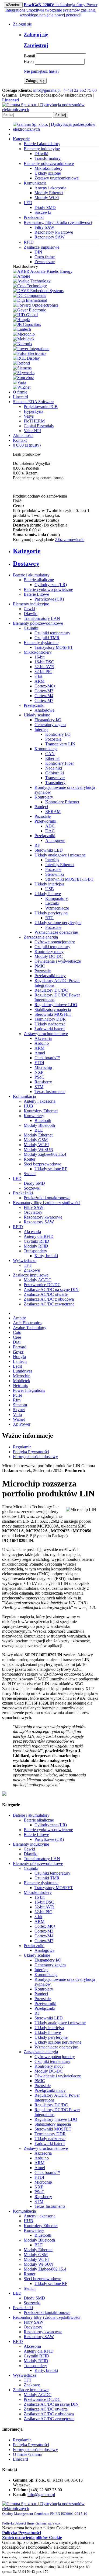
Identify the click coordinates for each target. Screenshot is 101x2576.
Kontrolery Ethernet (62, 802)
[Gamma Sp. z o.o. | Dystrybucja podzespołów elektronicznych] (50, 110)
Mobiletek (22, 1381)
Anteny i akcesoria (50, 188)
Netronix (20, 1385)
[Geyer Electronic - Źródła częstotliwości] (29, 310)
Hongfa (19, 1357)
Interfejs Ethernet (60, 865)
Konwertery (34, 1116)
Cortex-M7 (44, 700)
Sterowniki (55, 874)
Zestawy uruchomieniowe (57, 178)
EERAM (53, 812)
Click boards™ (47, 1058)
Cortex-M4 (44, 696)
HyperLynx (34, 411)
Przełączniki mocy (50, 976)
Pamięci (41, 807)
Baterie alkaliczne (39, 580)
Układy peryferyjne (51, 913)
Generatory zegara (50, 725)
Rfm (17, 1400)
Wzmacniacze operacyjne (56, 932)
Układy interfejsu (49, 884)
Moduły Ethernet (49, 193)
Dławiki (41, 154)
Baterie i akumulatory (31, 575)
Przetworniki (45, 821)
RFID (18, 1227)
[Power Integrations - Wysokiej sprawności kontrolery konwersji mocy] (31, 349)
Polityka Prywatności (31, 1452)
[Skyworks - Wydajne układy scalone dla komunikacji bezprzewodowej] (24, 373)
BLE (39, 1130)
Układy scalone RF (51, 1169)
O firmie (20, 392)
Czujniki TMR (47, 638)
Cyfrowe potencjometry (55, 942)
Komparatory (57, 898)
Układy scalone (48, 173)
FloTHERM (34, 421)
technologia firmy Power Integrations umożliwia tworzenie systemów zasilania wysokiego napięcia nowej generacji (51, 10)
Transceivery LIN (60, 744)
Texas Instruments (50, 1092)
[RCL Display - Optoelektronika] (26, 358)
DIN (38, 252)
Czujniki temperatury (52, 633)
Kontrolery (44, 797)
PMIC (40, 966)
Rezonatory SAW (50, 237)
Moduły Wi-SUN (39, 1149)
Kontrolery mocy (49, 952)
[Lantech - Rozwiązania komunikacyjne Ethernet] (22, 329)
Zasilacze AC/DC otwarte (46, 1294)
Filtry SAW (44, 227)
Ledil (17, 1366)
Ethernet (52, 758)
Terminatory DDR (50, 1019)
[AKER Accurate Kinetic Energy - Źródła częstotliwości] (43, 271)
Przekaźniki (23, 1193)
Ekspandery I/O (48, 720)
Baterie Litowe (36, 594)
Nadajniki (54, 768)
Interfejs (41, 729)
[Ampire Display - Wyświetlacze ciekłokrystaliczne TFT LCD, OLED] (22, 276)
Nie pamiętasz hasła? (41, 71)
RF (37, 845)
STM (39, 1087)
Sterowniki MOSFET (53, 1014)
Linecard (20, 397)
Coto (17, 1332)
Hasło (29, 62)
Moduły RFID (36, 1246)
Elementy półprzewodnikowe (38, 623)
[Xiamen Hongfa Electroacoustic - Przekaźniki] (22, 320)
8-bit (38, 676)
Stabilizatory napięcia (53, 1009)
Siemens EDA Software (33, 402)
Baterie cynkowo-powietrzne (48, 589)
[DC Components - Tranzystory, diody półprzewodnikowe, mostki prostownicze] (29, 295)
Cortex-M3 (44, 691)
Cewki (29, 609)
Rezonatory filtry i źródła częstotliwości (47, 1203)
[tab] (56, 551)
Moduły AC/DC (38, 1280)
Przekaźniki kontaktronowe (47, 1198)
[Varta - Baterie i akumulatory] (20, 382)
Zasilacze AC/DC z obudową (49, 1299)
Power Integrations (29, 1390)
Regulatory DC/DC (51, 990)
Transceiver (55, 778)
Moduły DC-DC (49, 956)
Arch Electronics (27, 1323)
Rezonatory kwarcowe (54, 232)
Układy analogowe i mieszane (60, 855)
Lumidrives (23, 1371)
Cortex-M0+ (45, 686)
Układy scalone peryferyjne (58, 923)
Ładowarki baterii (50, 1029)
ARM (39, 681)
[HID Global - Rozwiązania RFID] (25, 315)
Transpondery (35, 1251)
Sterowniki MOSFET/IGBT (69, 879)
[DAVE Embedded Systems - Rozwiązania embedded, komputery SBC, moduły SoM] (38, 291)
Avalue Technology (30, 1328)
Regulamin (22, 1447)
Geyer (18, 1352)
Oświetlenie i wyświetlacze (58, 961)
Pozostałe (53, 739)
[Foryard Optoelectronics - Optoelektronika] (36, 305)
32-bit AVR (44, 667)
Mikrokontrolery (48, 168)
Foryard (20, 1347)
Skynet (19, 1410)
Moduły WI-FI (36, 1145)
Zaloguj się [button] (22, 24)
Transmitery (55, 783)
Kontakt (20, 440)
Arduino (42, 1043)
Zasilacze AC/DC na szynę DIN (51, 1289)
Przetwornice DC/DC (42, 1285)
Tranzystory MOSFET (54, 647)
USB (50, 889)
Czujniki (31, 628)
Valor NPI (32, 431)
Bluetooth (43, 1120)
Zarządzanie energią (41, 937)
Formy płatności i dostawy (35, 1457)
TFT (28, 1265)
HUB (28, 1106)
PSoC (39, 1077)
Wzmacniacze (57, 908)
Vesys (29, 416)
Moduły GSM (36, 1140)
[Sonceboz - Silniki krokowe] (23, 378)
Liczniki (52, 903)
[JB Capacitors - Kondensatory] (27, 324)
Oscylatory (33, 1212)
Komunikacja (46, 749)
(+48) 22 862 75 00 (80, 90)
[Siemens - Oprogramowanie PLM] (22, 368)
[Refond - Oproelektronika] (21, 363)
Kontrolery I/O (58, 734)
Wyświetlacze (25, 1261)
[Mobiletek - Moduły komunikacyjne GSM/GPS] (24, 339)
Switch (30, 1174)
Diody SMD (45, 207)
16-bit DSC (44, 662)
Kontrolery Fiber (60, 763)
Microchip (43, 1067)
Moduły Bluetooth (39, 1125)
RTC (49, 918)
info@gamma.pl (47, 90)
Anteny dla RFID (39, 1236)
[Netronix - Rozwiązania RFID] (23, 344)
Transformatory (48, 158)
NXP (39, 1072)
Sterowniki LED (49, 850)
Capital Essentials (39, 426)
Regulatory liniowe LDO (56, 1005)
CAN (50, 754)
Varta (17, 1414)
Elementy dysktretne (41, 643)
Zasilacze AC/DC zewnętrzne (49, 1304)
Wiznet (19, 1419)
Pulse (18, 1395)
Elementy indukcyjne (31, 604)
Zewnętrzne (45, 262)
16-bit (39, 657)
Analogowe (44, 710)
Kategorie (21, 139)
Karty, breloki (46, 1256)
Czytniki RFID (36, 1241)
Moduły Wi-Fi (47, 198)
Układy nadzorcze (50, 1024)
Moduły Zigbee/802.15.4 (45, 1154)
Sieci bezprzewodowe (42, 1164)
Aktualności (23, 435)
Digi (17, 1342)
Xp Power (22, 1424)
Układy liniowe (48, 894)
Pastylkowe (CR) (49, 599)
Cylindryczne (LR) (51, 585)
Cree (17, 1337)
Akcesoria (43, 1038)
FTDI (39, 1063)
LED (17, 1178)
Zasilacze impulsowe (31, 1275)
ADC (50, 826)
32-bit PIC (43, 671)
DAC (50, 831)
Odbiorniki (55, 773)
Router (29, 1159)
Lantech (20, 1361)
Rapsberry (43, 1082)
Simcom (20, 1405)
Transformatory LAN (42, 618)
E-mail (29, 56)
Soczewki (43, 212)
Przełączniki (34, 705)
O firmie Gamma (27, 2454)
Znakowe (32, 1270)
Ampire (19, 1318)
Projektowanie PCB (41, 406)
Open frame (45, 257)
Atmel (40, 1053)
